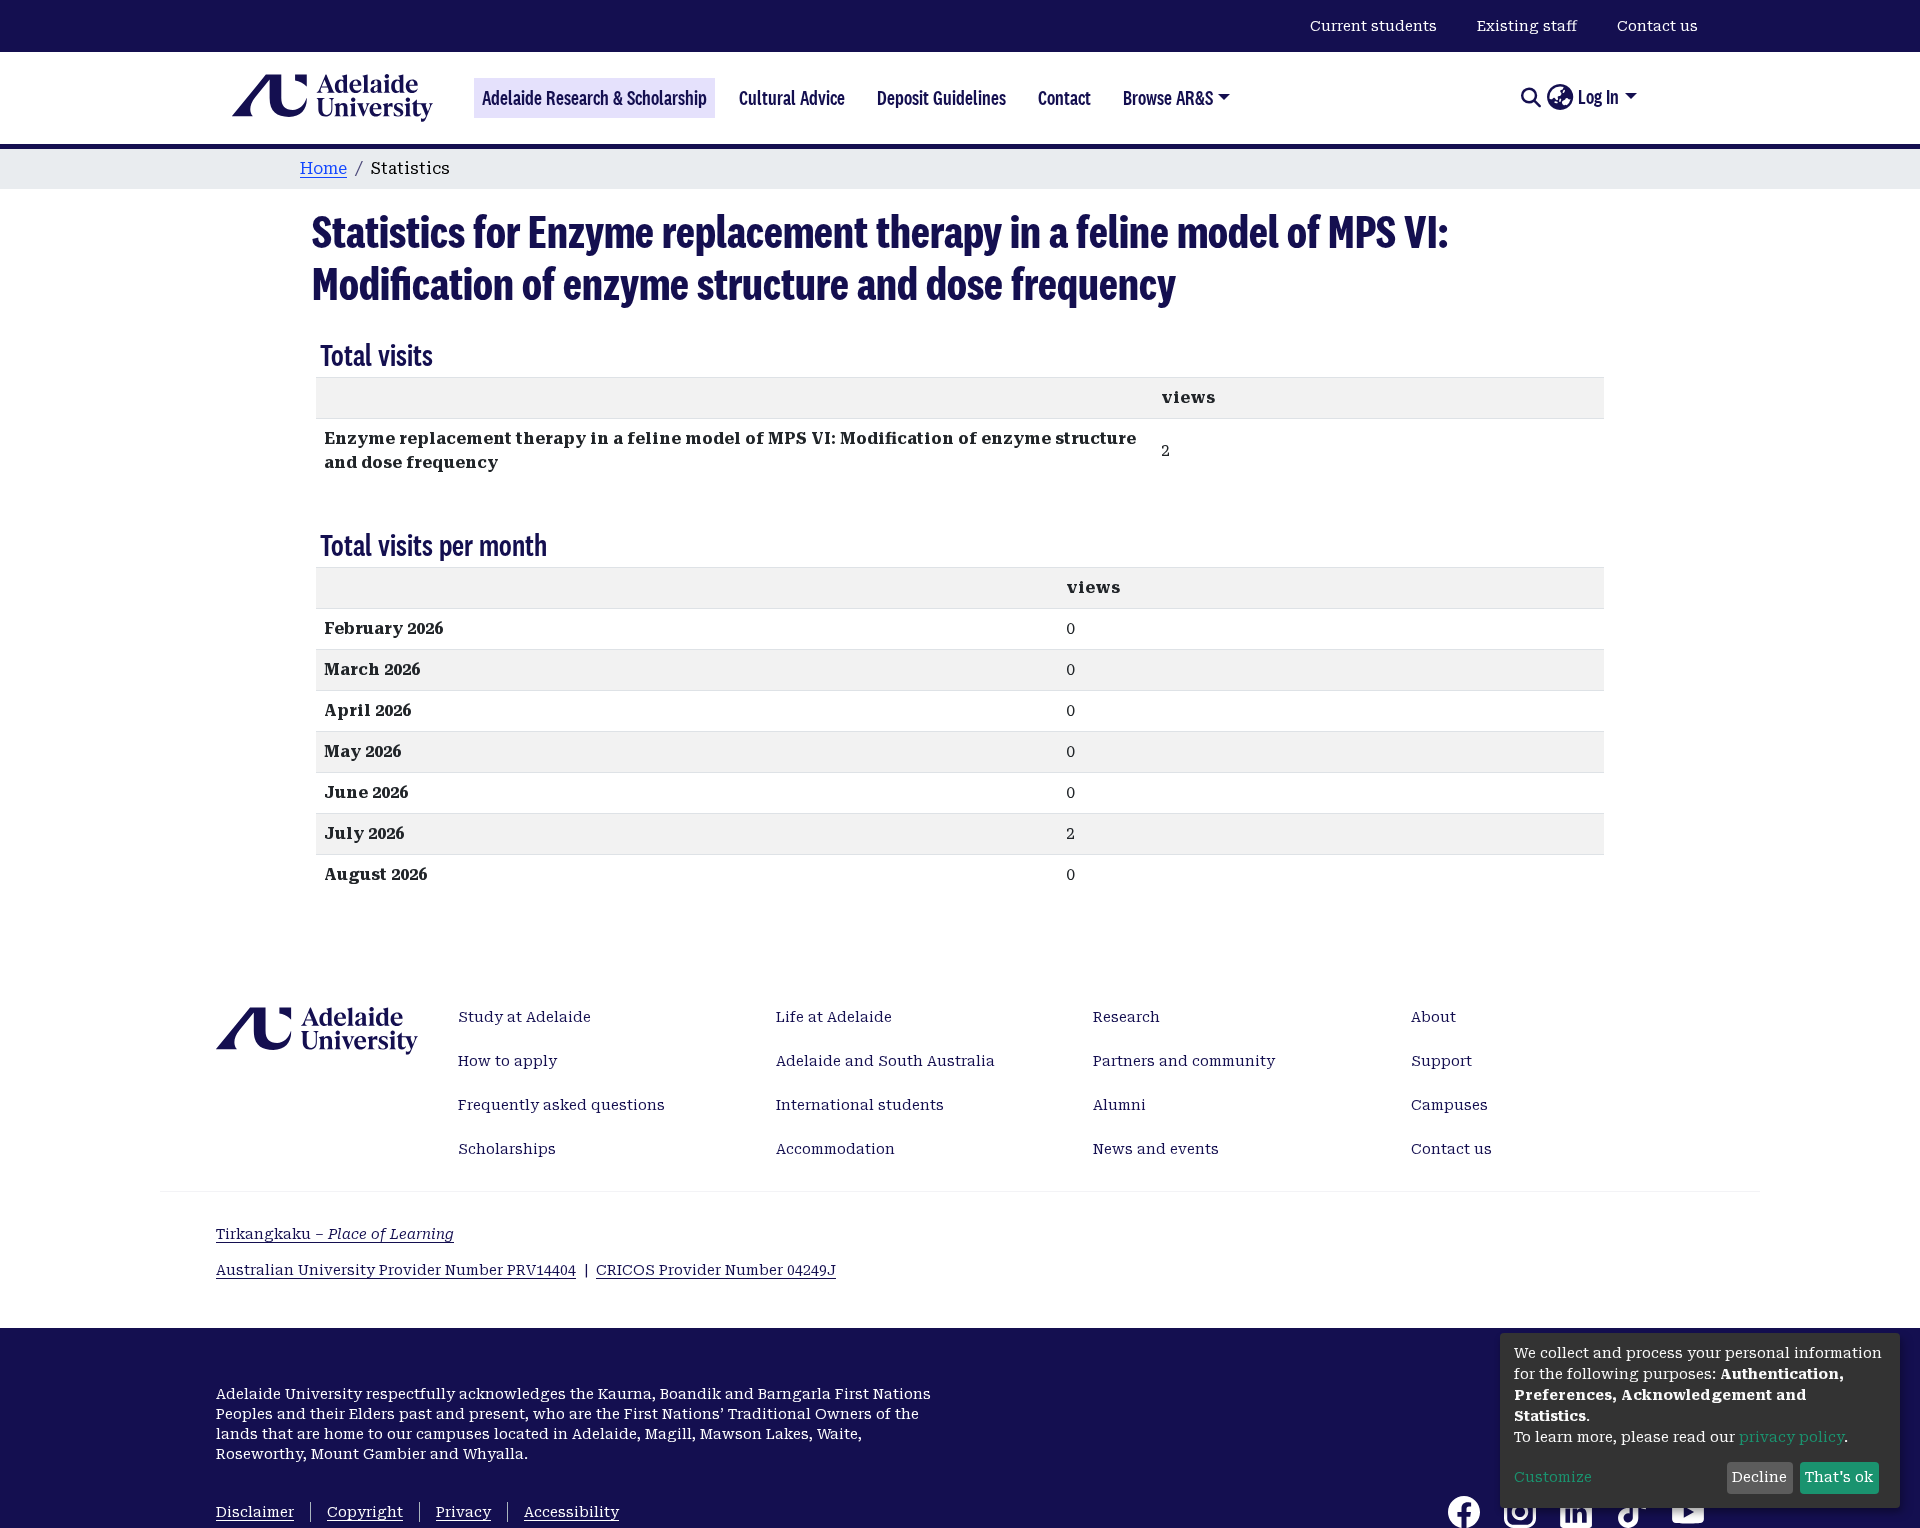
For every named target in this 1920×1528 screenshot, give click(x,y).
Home (323, 168)
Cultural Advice (792, 98)
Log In (1598, 97)
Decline (1759, 1477)
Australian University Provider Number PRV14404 (396, 1270)
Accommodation (835, 1149)
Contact (1064, 98)
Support (1441, 1061)
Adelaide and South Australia (885, 1061)
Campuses (1449, 1105)
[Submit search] (1530, 98)
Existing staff (1527, 26)
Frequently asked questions (561, 1105)
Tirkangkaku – (335, 1234)
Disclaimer (255, 1512)
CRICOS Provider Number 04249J (716, 1270)
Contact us (1657, 26)
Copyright (365, 1512)
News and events (1156, 1149)
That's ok (1839, 1477)
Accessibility (571, 1512)
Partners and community (1184, 1061)
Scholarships (507, 1149)
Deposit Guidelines (941, 98)
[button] (1559, 98)
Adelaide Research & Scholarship (594, 98)
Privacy (463, 1512)
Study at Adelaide (524, 1017)
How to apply (507, 1061)
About (1433, 1017)
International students (860, 1105)
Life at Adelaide (834, 1017)
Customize (1553, 1477)
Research (1126, 1017)
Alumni (1119, 1105)
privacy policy (1791, 1437)
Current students (1373, 26)
